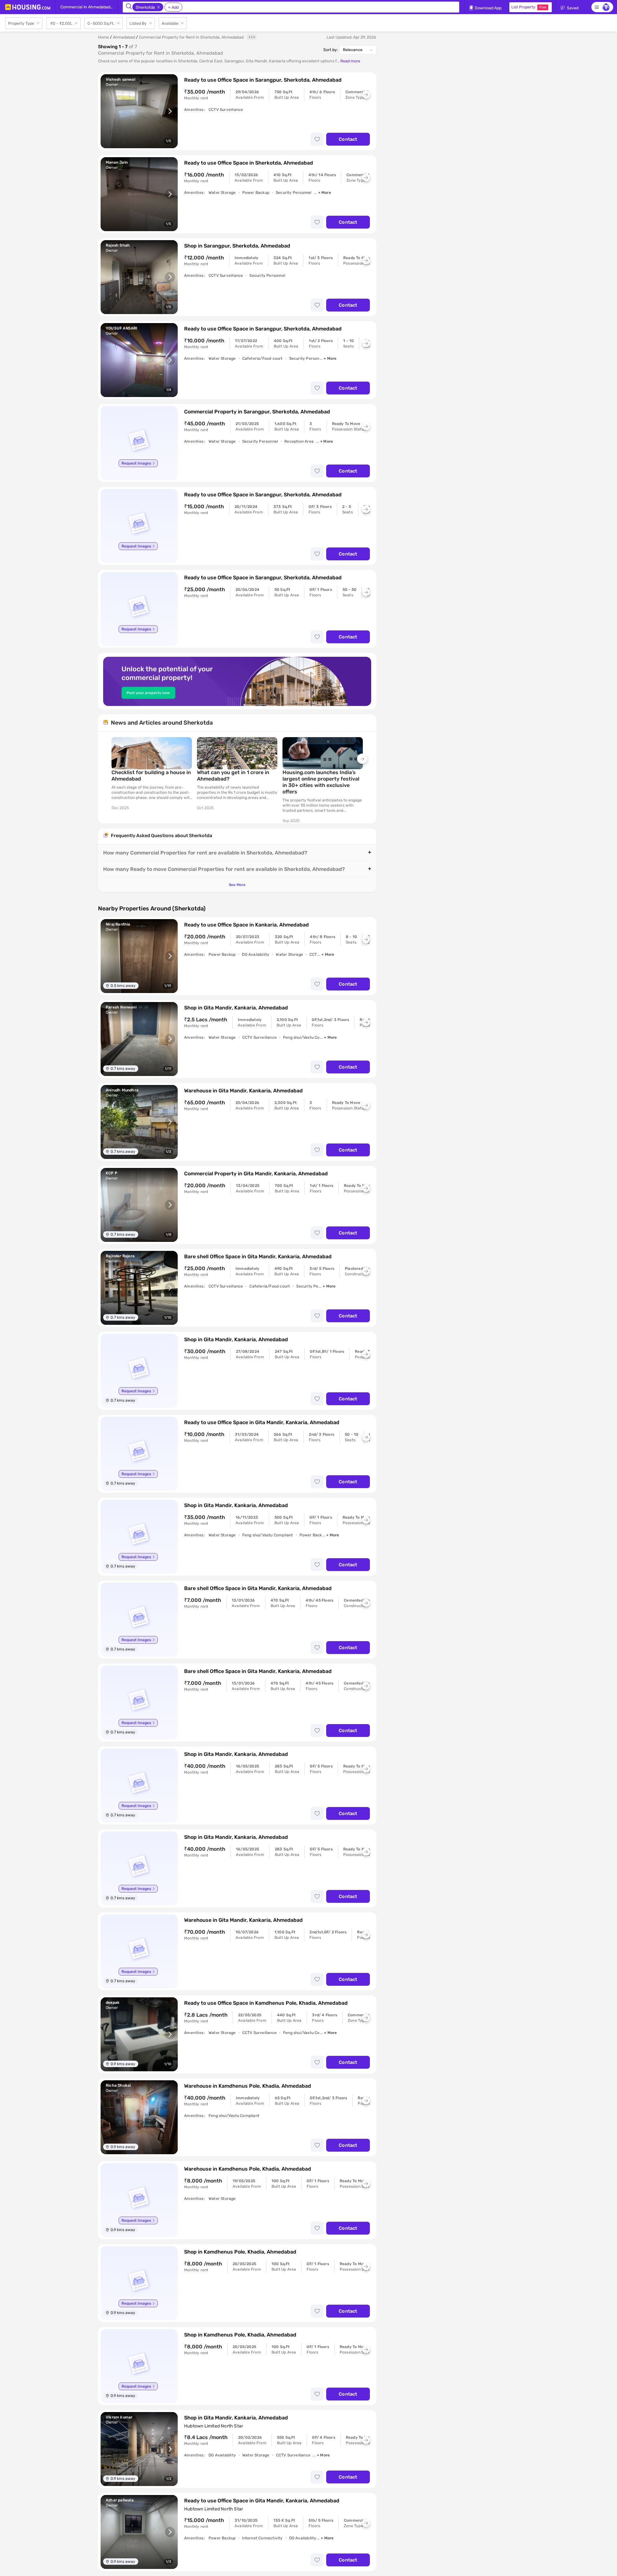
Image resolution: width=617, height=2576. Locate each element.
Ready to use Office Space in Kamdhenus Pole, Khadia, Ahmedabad (266, 2003)
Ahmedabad (124, 37)
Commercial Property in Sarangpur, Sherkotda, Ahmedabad (257, 412)
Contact (348, 139)
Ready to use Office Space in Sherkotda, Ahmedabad (249, 163)
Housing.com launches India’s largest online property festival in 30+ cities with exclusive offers (321, 782)
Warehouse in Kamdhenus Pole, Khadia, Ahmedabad (248, 2086)
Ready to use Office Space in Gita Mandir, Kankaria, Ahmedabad (262, 1422)
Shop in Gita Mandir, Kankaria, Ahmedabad (236, 1008)
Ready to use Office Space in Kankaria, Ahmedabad (246, 925)
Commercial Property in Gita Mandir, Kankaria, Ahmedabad (256, 1174)
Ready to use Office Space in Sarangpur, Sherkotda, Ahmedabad (263, 80)
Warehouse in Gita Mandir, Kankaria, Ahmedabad (243, 1091)
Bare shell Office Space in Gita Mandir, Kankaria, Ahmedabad (258, 1256)
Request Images (136, 463)
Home (103, 37)
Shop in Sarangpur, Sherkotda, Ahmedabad (237, 246)
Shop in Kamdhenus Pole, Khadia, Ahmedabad (240, 2252)
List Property (529, 7)
